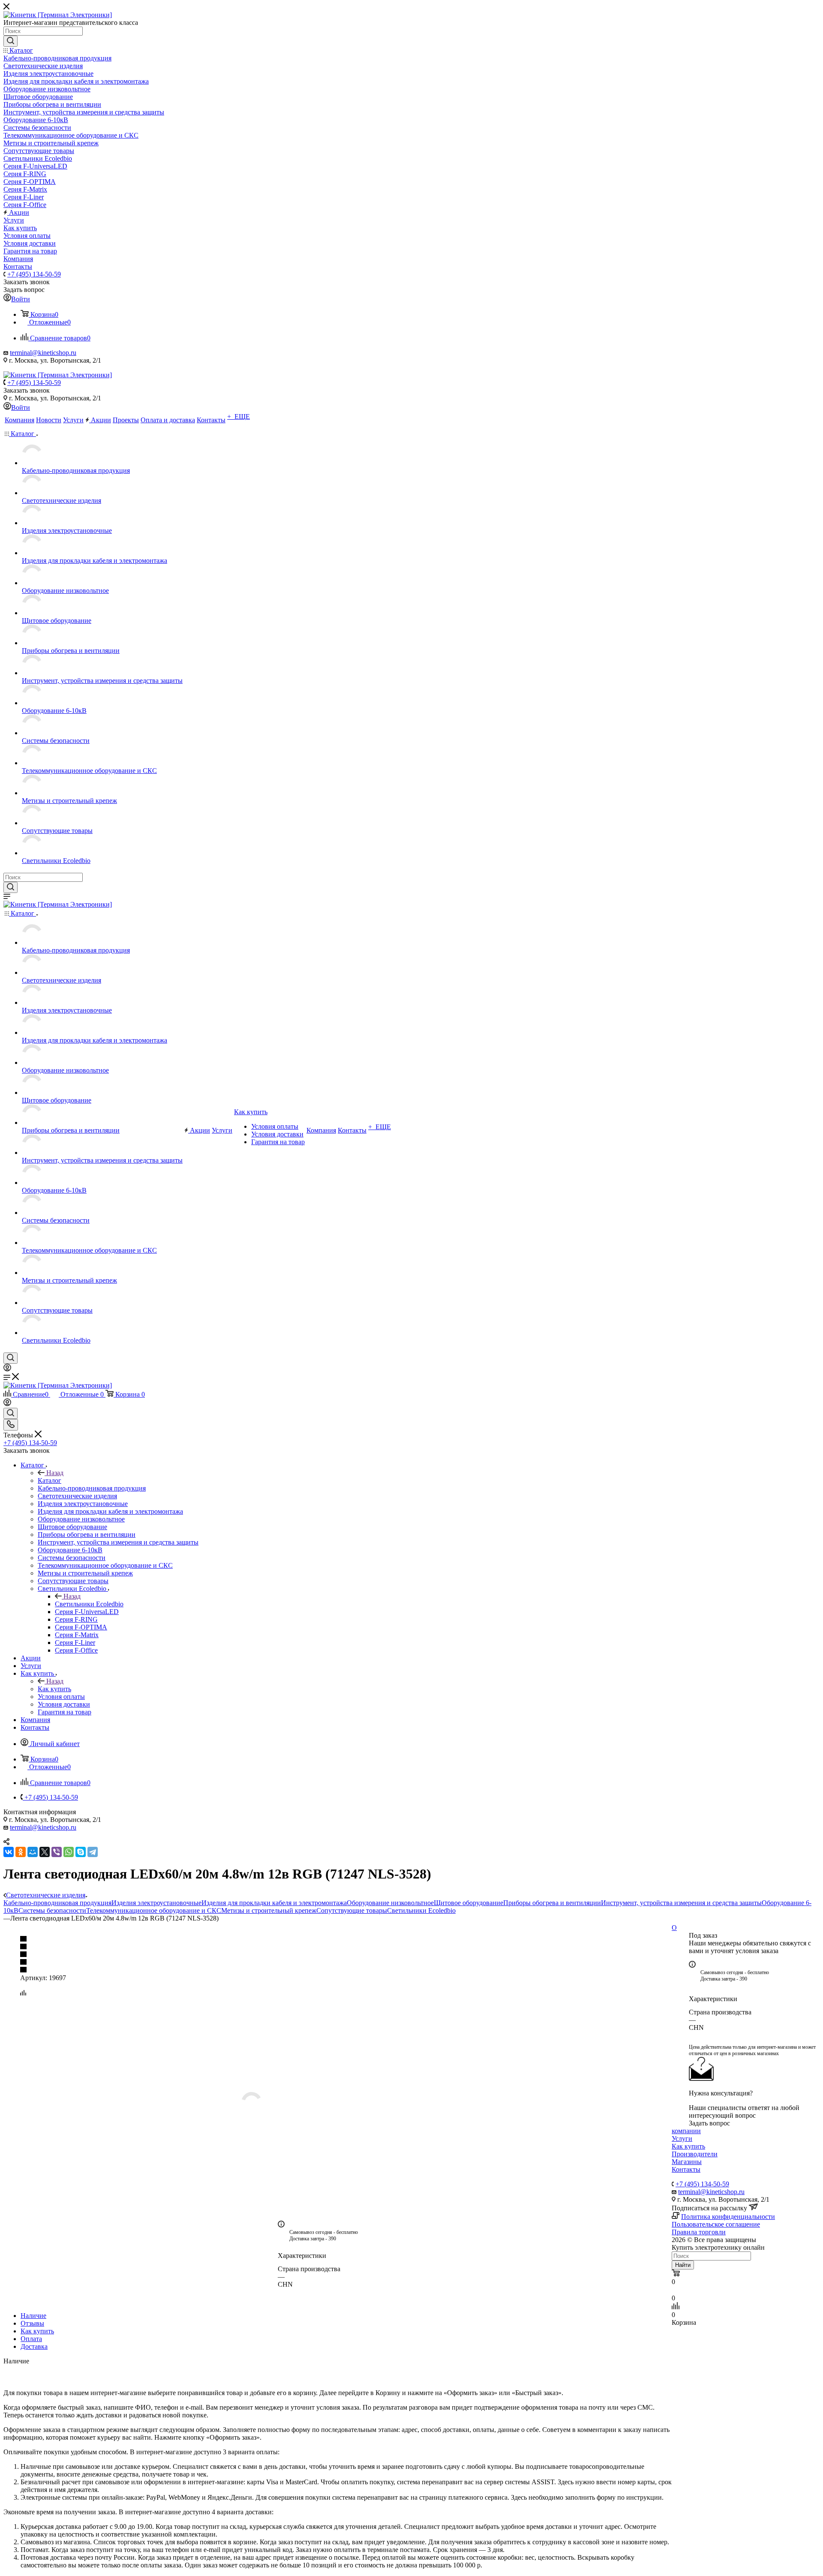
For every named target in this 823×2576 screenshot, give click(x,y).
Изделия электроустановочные (156, 1903)
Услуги (682, 2139)
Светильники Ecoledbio (89, 1604)
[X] (45, 1852)
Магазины (687, 2162)
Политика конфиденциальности (728, 2217)
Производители (695, 2154)
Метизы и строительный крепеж (269, 1910)
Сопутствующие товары (352, 1910)
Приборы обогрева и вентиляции (552, 1903)
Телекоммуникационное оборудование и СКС (154, 1910)
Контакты (686, 2169)
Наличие (33, 2316)
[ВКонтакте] (9, 1852)
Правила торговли (699, 2232)
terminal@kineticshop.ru (43, 353)
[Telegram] (93, 1852)
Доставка (34, 2346)
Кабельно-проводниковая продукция (57, 1903)
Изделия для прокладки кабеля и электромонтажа (274, 1903)
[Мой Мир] (33, 1852)
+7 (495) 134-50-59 (34, 274)
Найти (683, 2265)
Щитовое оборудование (469, 1903)
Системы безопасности (52, 1910)
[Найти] (11, 41)
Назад (55, 1473)
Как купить (54, 1689)
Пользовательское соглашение (716, 2224)
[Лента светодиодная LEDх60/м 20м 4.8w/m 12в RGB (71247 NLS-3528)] (338, 2102)
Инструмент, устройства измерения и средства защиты (681, 1903)
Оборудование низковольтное (390, 1903)
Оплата (31, 2339)
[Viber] (57, 1852)
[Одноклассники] (21, 1852)
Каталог (50, 1480)
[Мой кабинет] (7, 1369)
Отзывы (32, 2323)
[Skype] (81, 1852)
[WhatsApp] (69, 1852)
